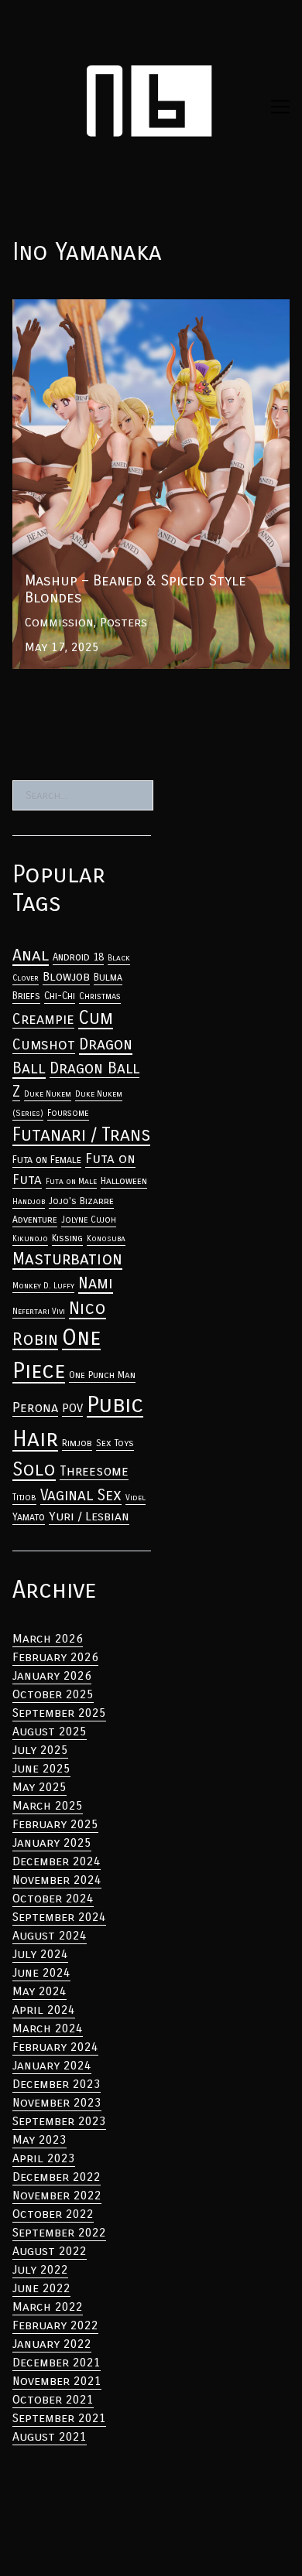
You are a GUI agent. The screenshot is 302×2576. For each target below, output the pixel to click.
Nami (96, 1283)
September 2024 (59, 1917)
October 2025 (53, 1694)
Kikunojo (30, 1239)
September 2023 (59, 2121)
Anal (31, 955)
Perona (35, 1408)
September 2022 (59, 2232)
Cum (96, 1018)
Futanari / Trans (81, 1134)
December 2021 (57, 2362)
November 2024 (57, 1880)
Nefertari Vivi (39, 1311)
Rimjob (77, 1443)
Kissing (67, 1238)
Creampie (43, 1019)
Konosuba (106, 1239)
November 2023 (57, 2102)
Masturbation (67, 1259)
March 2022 (48, 2306)
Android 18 (78, 957)
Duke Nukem (48, 1094)
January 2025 (52, 1842)
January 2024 (52, 2065)
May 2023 (39, 2139)
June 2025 (41, 1768)
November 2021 (57, 2381)
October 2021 (53, 2399)
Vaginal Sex (81, 1495)
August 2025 (50, 1731)
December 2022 (57, 2177)
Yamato (29, 1517)
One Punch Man (102, 1375)
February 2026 (55, 1657)
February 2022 (55, 2325)
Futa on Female (47, 1160)
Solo (34, 1469)
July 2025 (40, 1750)
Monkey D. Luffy (43, 1286)
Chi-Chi (60, 996)
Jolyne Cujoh (89, 1220)
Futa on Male (71, 1181)
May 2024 (39, 1991)
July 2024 (40, 1954)
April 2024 (44, 2010)
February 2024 (55, 2047)
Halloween (124, 1181)
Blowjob (66, 977)
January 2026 (52, 1675)
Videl (136, 1498)
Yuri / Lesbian (89, 1516)
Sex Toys (115, 1443)
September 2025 (59, 1713)
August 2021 (50, 2436)
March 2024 (48, 2028)
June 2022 (41, 2288)
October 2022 (53, 2214)
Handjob (29, 1201)
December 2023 (57, 2084)
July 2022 (40, 2269)
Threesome (94, 1471)
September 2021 (59, 2418)
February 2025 (55, 1824)
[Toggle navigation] (280, 107)
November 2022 (57, 2195)
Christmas (100, 996)
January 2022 (52, 2344)
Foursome (68, 1113)
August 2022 (50, 2251)
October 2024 (53, 1898)
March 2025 (48, 1805)
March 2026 (48, 1638)
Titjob (24, 1497)
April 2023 (44, 2158)
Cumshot (44, 1044)
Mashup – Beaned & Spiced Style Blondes (134, 308)
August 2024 (50, 1935)
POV (72, 1408)
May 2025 (39, 1787)
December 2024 (57, 1861)
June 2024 (41, 1972)
